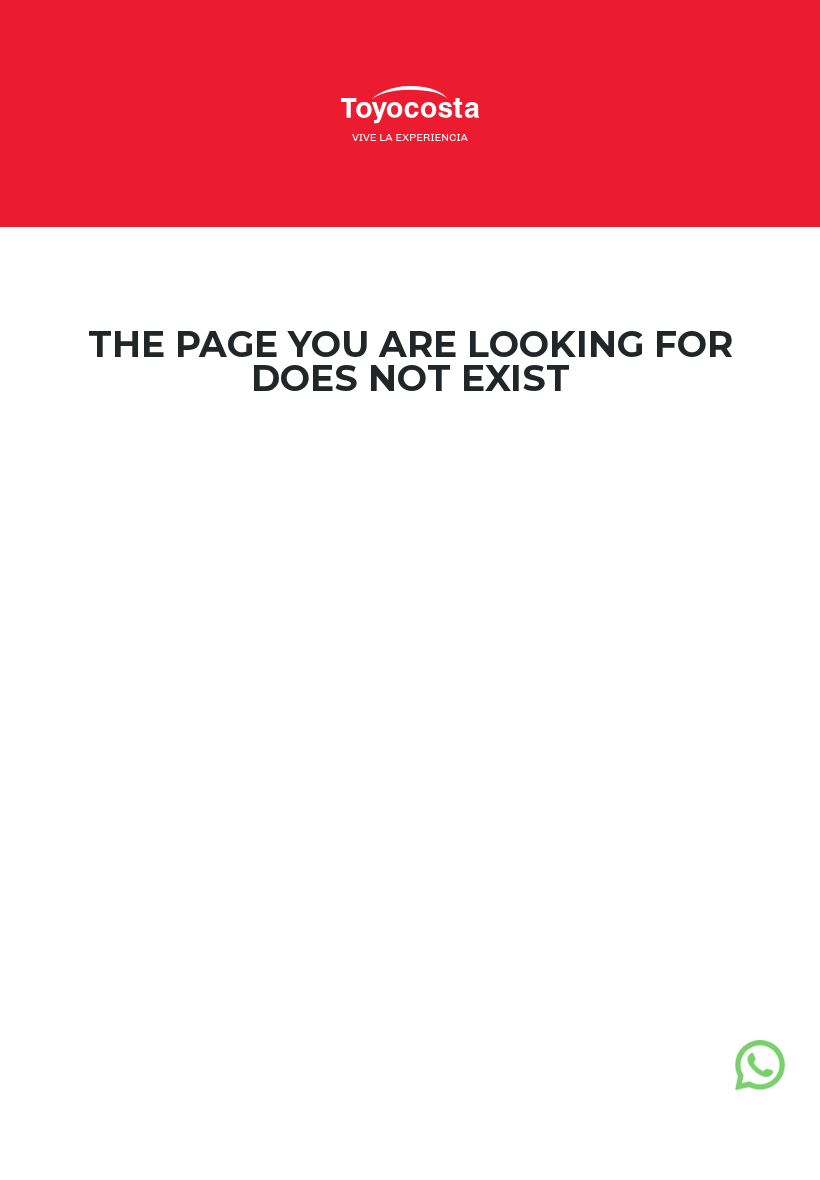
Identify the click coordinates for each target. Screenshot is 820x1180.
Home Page (410, 459)
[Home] (410, 111)
